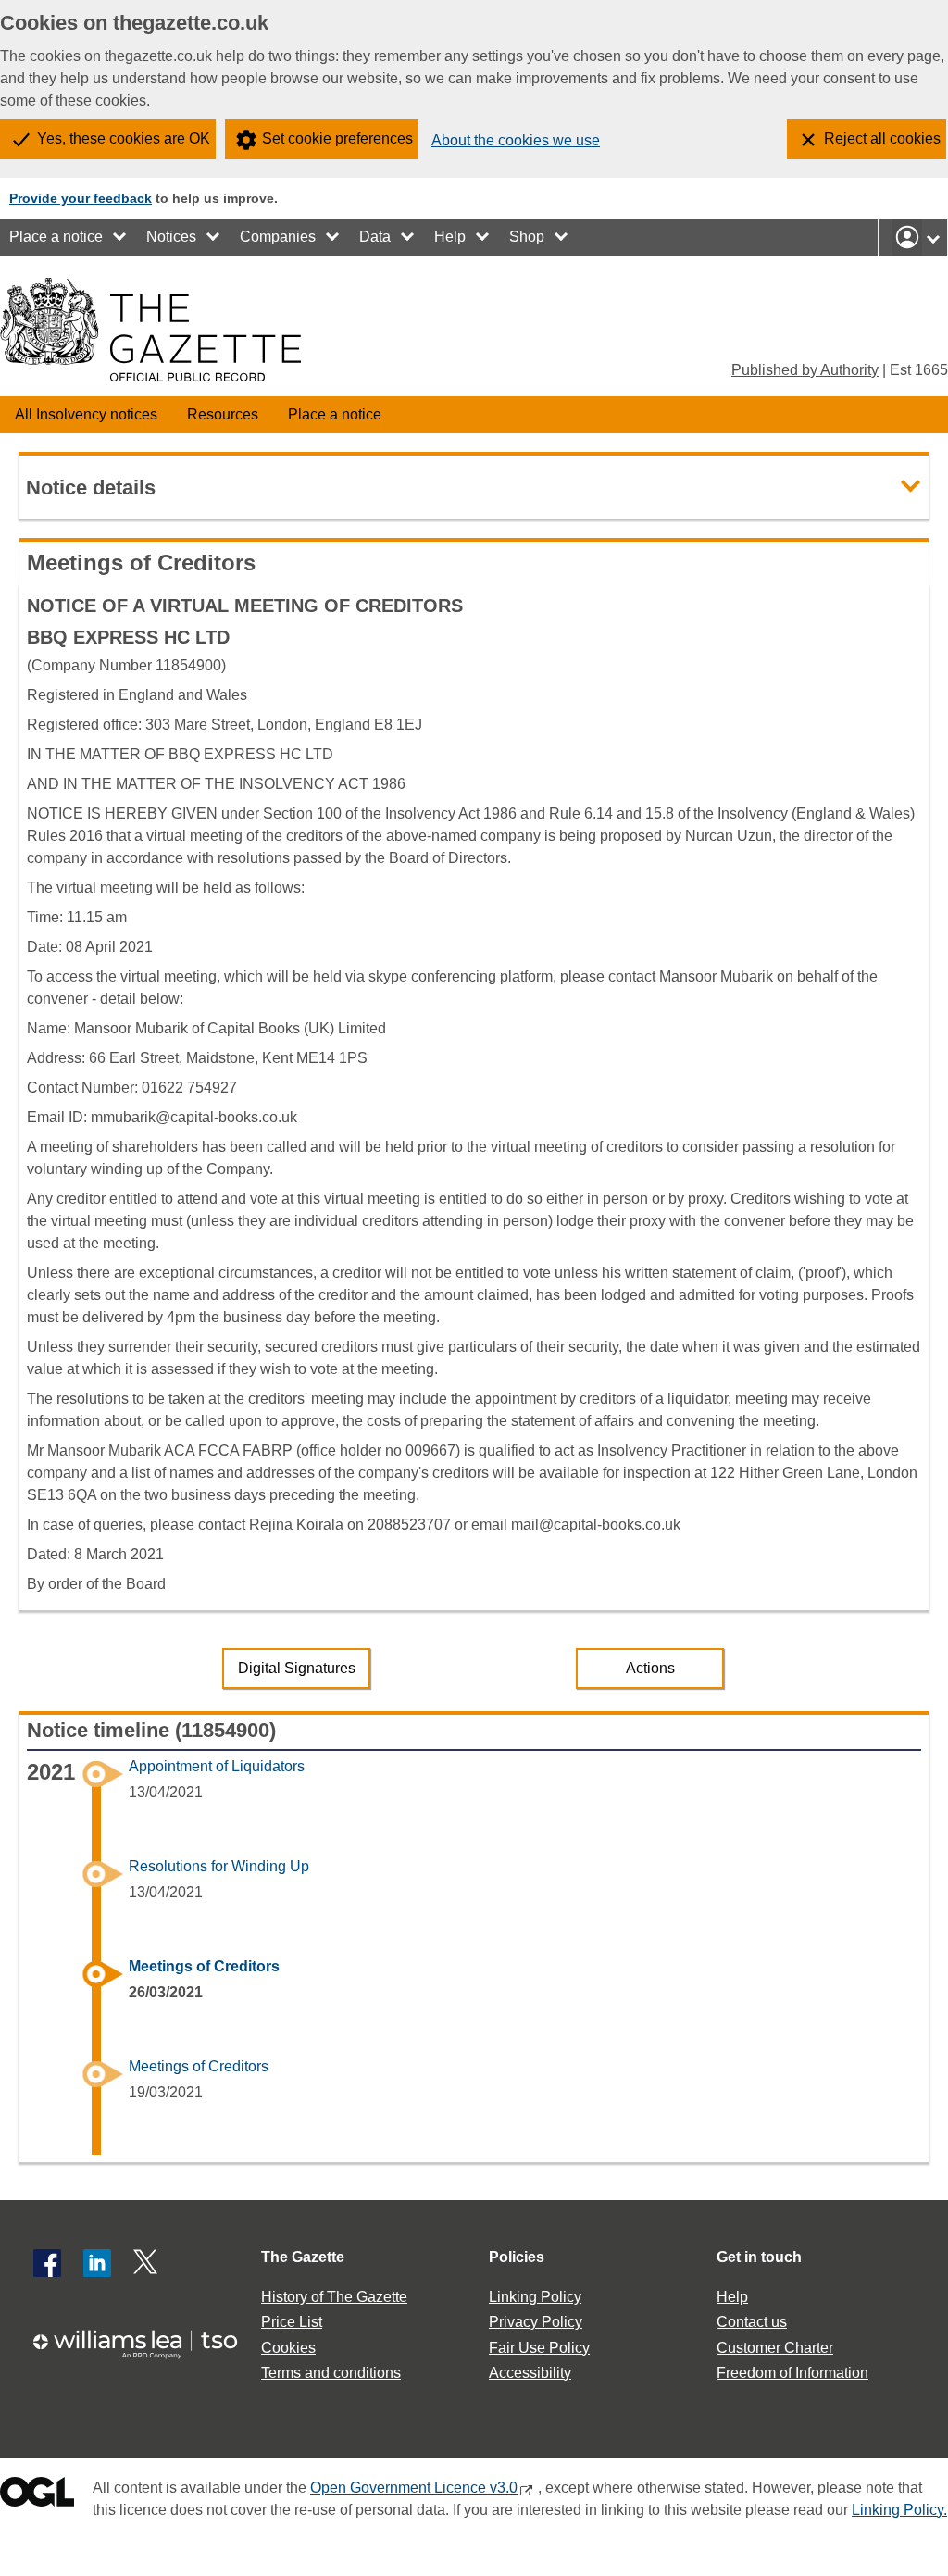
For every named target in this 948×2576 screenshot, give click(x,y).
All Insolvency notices (86, 414)
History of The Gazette (334, 2297)
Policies (517, 2257)
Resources (223, 414)
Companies (278, 237)
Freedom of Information (792, 2373)
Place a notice (56, 237)
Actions (650, 1668)
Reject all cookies (882, 138)
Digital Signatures (297, 1668)
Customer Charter (775, 2348)
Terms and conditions (331, 2373)
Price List (292, 2322)
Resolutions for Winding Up (219, 1866)
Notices (171, 237)
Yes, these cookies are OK (124, 138)
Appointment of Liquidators (217, 1766)
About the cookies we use (516, 140)
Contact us (752, 2322)
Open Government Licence (37, 2496)
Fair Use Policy (539, 2348)
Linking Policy (535, 2297)
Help (450, 237)
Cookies (288, 2348)
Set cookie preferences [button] (337, 138)
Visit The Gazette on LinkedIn (97, 2263)
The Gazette (303, 2257)
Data (375, 237)
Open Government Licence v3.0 (414, 2488)
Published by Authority (805, 370)
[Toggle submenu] (120, 237)
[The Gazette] (150, 330)
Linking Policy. (899, 2510)
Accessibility (530, 2373)
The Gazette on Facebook (47, 2263)
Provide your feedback (81, 198)
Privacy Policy (536, 2322)
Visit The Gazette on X (147, 2263)
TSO (144, 2344)
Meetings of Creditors (204, 1966)
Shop (527, 237)
